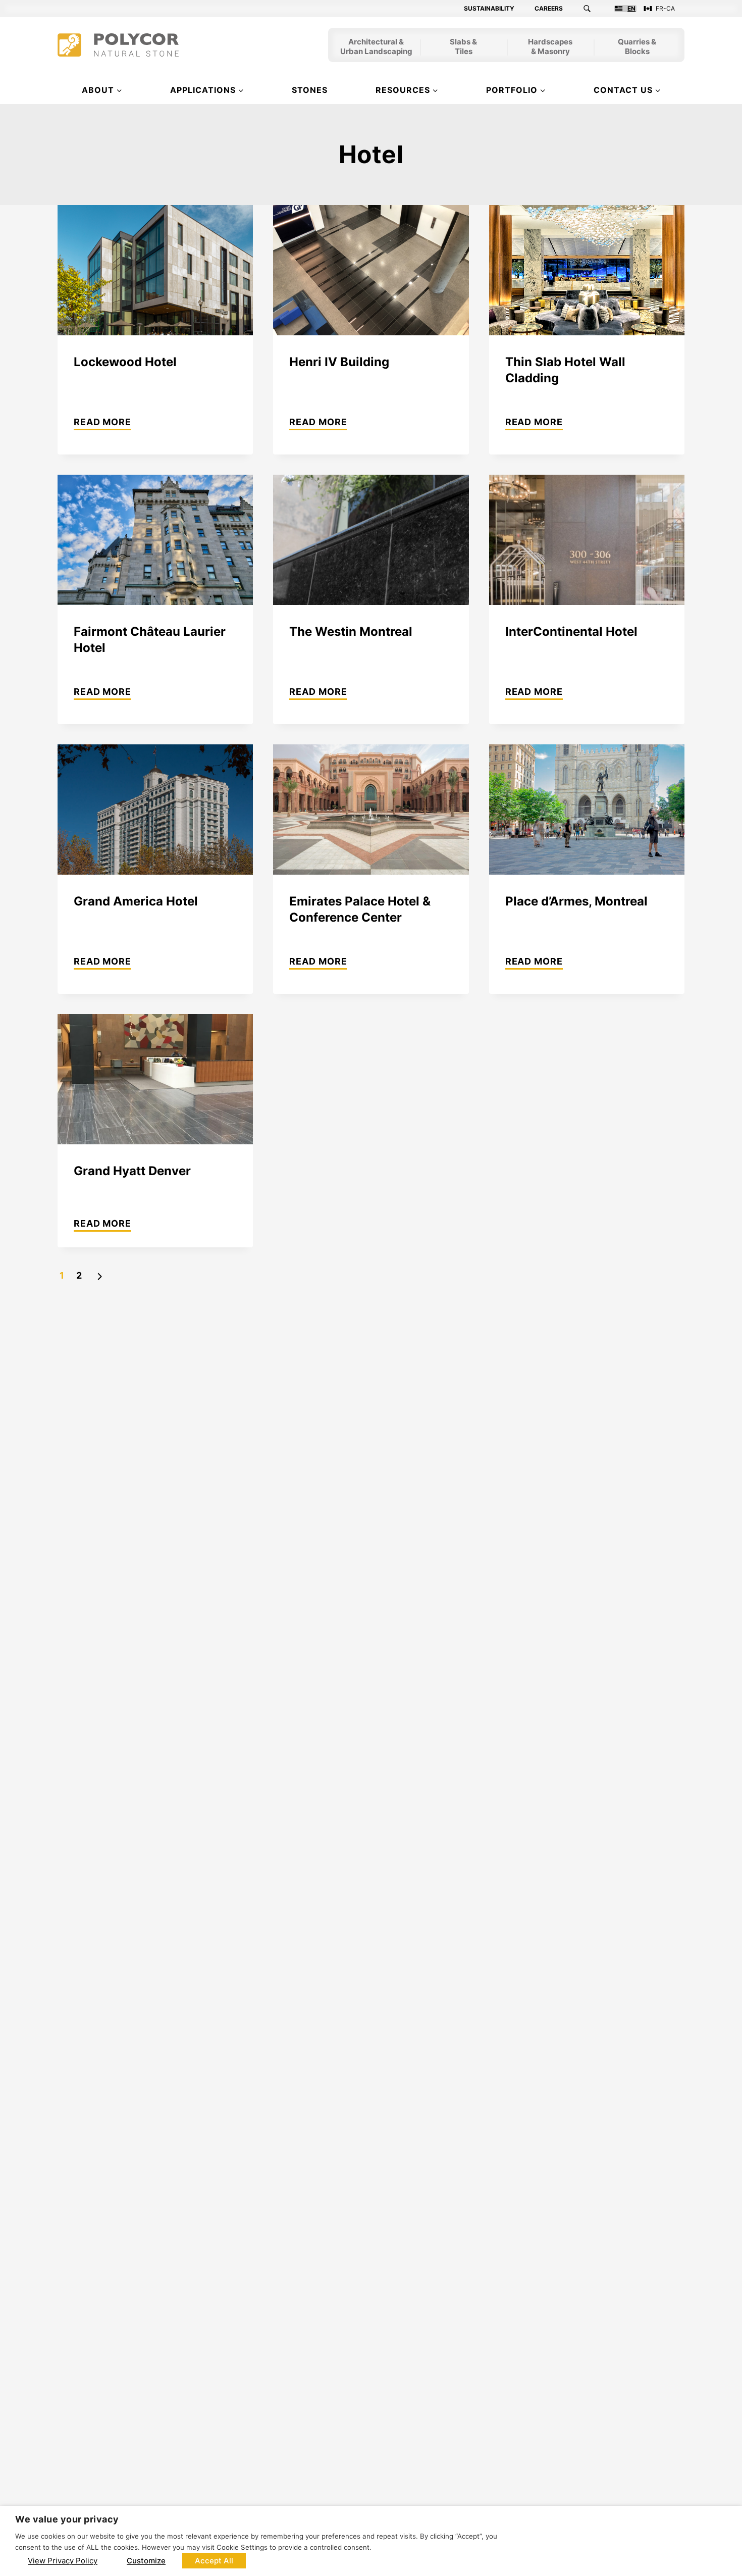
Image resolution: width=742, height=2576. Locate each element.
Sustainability (489, 9)
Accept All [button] (214, 2561)
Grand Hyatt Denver (132, 1171)
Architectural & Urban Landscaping (376, 47)
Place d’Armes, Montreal (576, 901)
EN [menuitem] (631, 9)
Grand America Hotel (136, 901)
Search (593, 9)
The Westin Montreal (351, 632)
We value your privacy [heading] (67, 2519)
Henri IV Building (339, 362)
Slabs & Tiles (463, 47)
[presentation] (155, 270)
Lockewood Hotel (125, 362)
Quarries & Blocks (637, 47)
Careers (549, 9)
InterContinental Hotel (571, 632)
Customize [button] (146, 2561)
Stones (310, 90)
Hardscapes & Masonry (550, 47)
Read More (102, 423)
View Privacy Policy (63, 2561)
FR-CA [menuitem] (665, 9)
